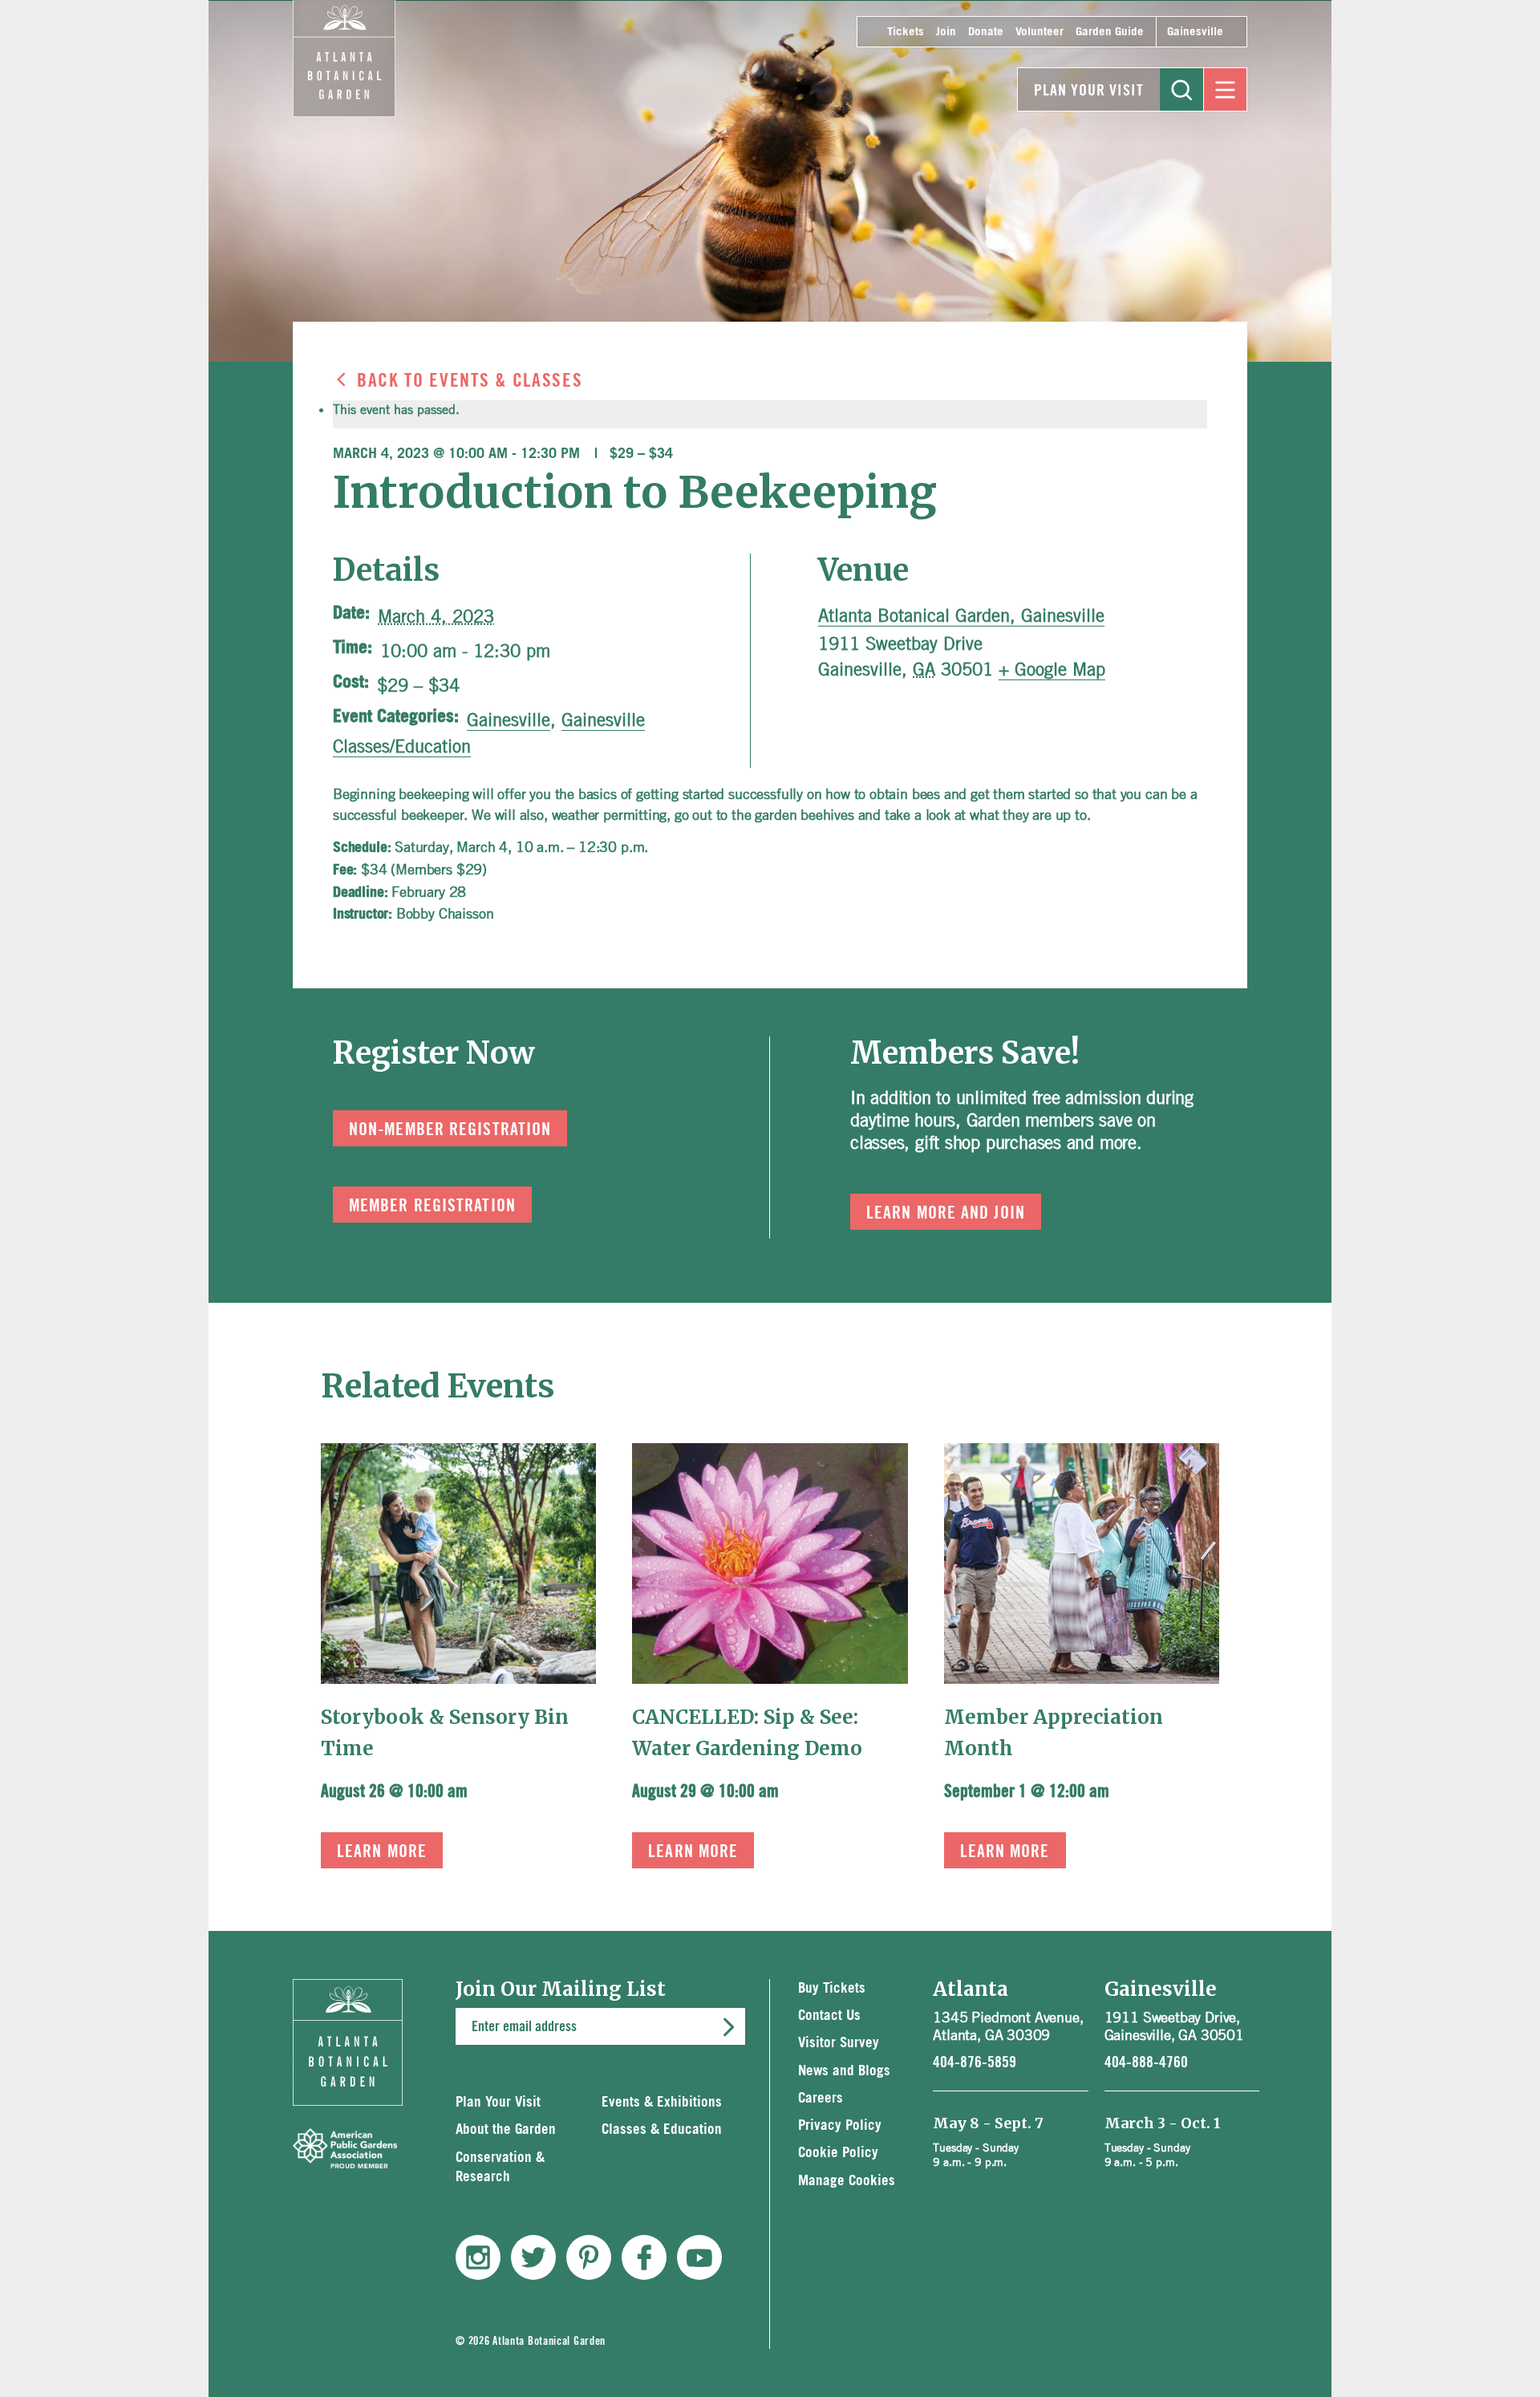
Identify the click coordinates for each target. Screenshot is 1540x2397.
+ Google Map (1052, 669)
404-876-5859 (975, 2062)
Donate (986, 32)
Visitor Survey (839, 2043)
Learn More (382, 1851)
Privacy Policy (840, 2125)
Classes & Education (662, 2129)
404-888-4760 (1146, 2062)
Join (946, 32)
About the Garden (506, 2129)
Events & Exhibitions (662, 2102)
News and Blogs (844, 2071)
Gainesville (1195, 32)
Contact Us (829, 2016)
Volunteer (1039, 32)
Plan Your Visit (1089, 91)
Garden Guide (1110, 32)
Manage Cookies (847, 2181)
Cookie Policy (838, 2153)
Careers (821, 2098)
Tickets (906, 32)
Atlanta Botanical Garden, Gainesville (961, 615)
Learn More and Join (946, 1213)
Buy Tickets (832, 1988)
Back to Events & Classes (470, 381)
